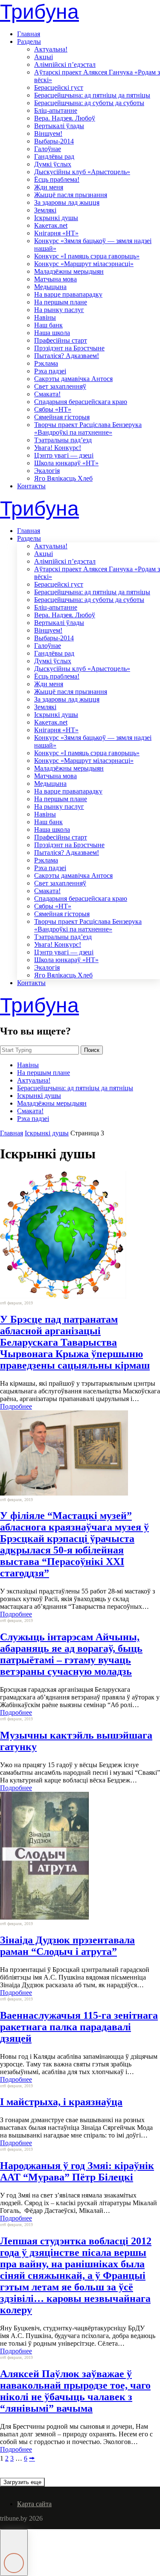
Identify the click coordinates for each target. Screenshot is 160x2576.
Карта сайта (34, 2504)
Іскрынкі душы (56, 218)
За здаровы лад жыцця (67, 202)
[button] (14, 2553)
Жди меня (49, 187)
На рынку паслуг (59, 310)
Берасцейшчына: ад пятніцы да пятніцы (92, 95)
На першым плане (61, 302)
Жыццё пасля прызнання (71, 195)
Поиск (92, 1050)
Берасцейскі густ (59, 87)
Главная (29, 34)
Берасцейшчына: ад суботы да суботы (89, 103)
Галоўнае (48, 149)
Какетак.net (51, 225)
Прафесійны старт (61, 340)
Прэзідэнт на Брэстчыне (69, 348)
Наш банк (48, 325)
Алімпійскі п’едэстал (65, 64)
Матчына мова (55, 279)
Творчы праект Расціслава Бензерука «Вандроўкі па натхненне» (88, 428)
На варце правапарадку (68, 294)
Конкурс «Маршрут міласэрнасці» (84, 264)
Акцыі (44, 57)
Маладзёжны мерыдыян (69, 271)
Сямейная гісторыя (62, 417)
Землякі (45, 210)
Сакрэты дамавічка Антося (73, 379)
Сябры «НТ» (53, 409)
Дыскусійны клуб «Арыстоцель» (82, 172)
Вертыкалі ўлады (59, 126)
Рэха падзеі (50, 371)
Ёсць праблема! (57, 179)
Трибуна (39, 12)
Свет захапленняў (60, 386)
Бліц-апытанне (56, 110)
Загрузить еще (22, 2482)
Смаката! (47, 394)
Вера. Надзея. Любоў (65, 118)
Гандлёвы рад (54, 156)
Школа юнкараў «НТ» (66, 463)
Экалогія (47, 471)
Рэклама (46, 363)
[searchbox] (39, 1050)
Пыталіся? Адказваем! (67, 356)
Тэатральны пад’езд (63, 440)
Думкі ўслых (53, 164)
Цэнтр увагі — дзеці (64, 455)
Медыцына (50, 287)
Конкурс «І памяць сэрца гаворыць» (87, 256)
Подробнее (16, 1406)
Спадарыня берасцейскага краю (81, 402)
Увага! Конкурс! (58, 448)
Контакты (31, 486)
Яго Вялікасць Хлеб (63, 478)
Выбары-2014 (54, 141)
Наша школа (52, 333)
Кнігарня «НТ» (56, 233)
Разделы (29, 42)
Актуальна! (51, 49)
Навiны (45, 317)
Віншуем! (48, 133)
